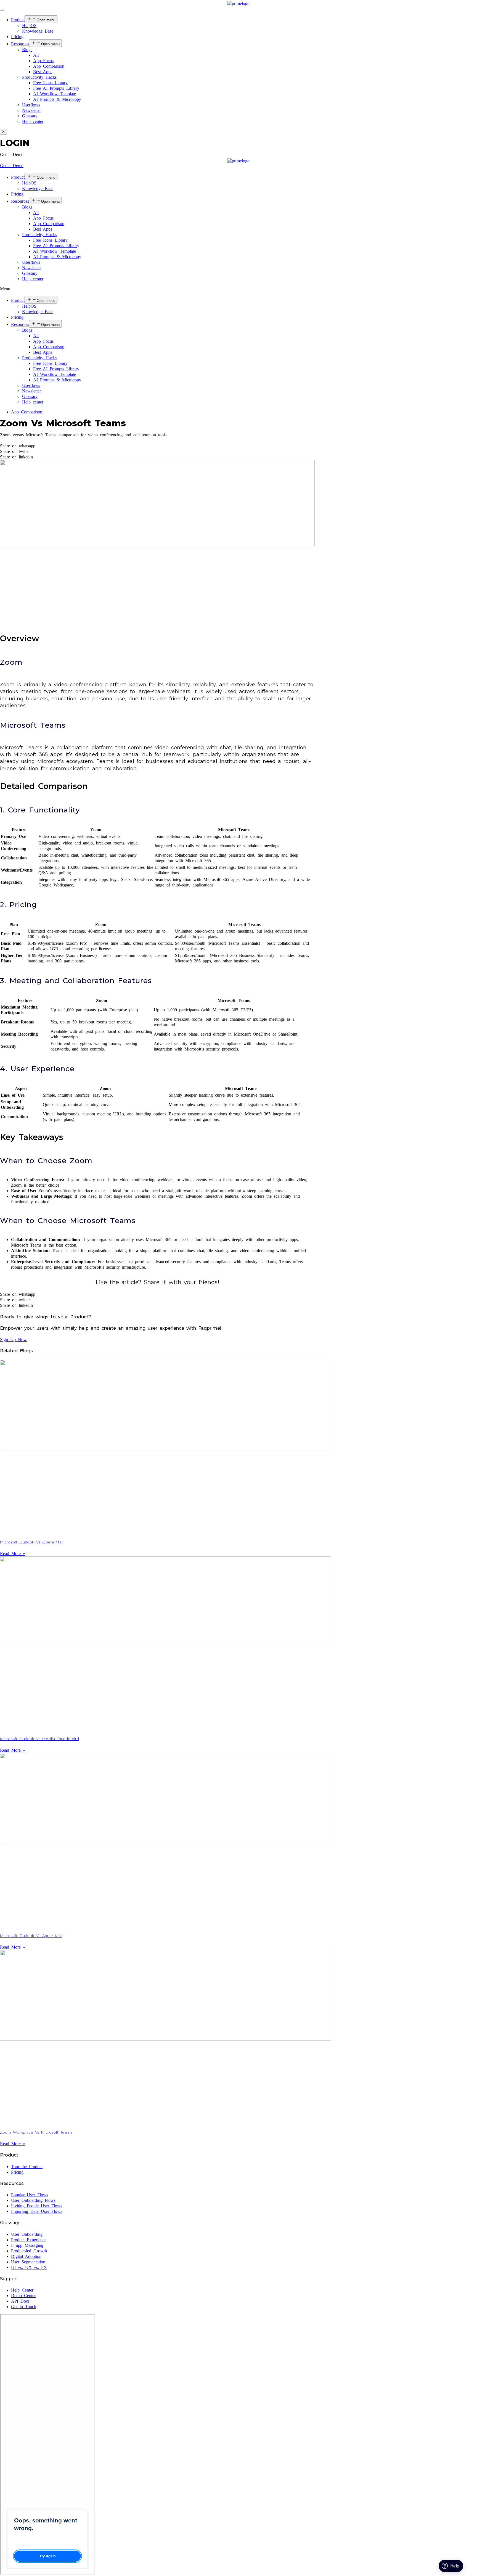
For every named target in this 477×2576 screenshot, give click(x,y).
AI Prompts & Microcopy (57, 99)
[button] (12, 155)
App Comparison (49, 66)
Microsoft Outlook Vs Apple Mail (31, 1936)
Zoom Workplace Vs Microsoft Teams (36, 2132)
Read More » (13, 1554)
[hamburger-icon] (2, 10)
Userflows (31, 105)
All (36, 55)
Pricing (17, 37)
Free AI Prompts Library (56, 88)
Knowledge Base (38, 31)
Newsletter (31, 110)
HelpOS (29, 26)
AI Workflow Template (55, 94)
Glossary (30, 116)
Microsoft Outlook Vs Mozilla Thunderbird (39, 1739)
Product (18, 20)
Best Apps (43, 72)
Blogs (27, 50)
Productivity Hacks (39, 77)
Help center (33, 121)
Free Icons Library (50, 83)
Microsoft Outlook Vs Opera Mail (32, 1542)
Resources (20, 44)
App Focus (43, 61)
